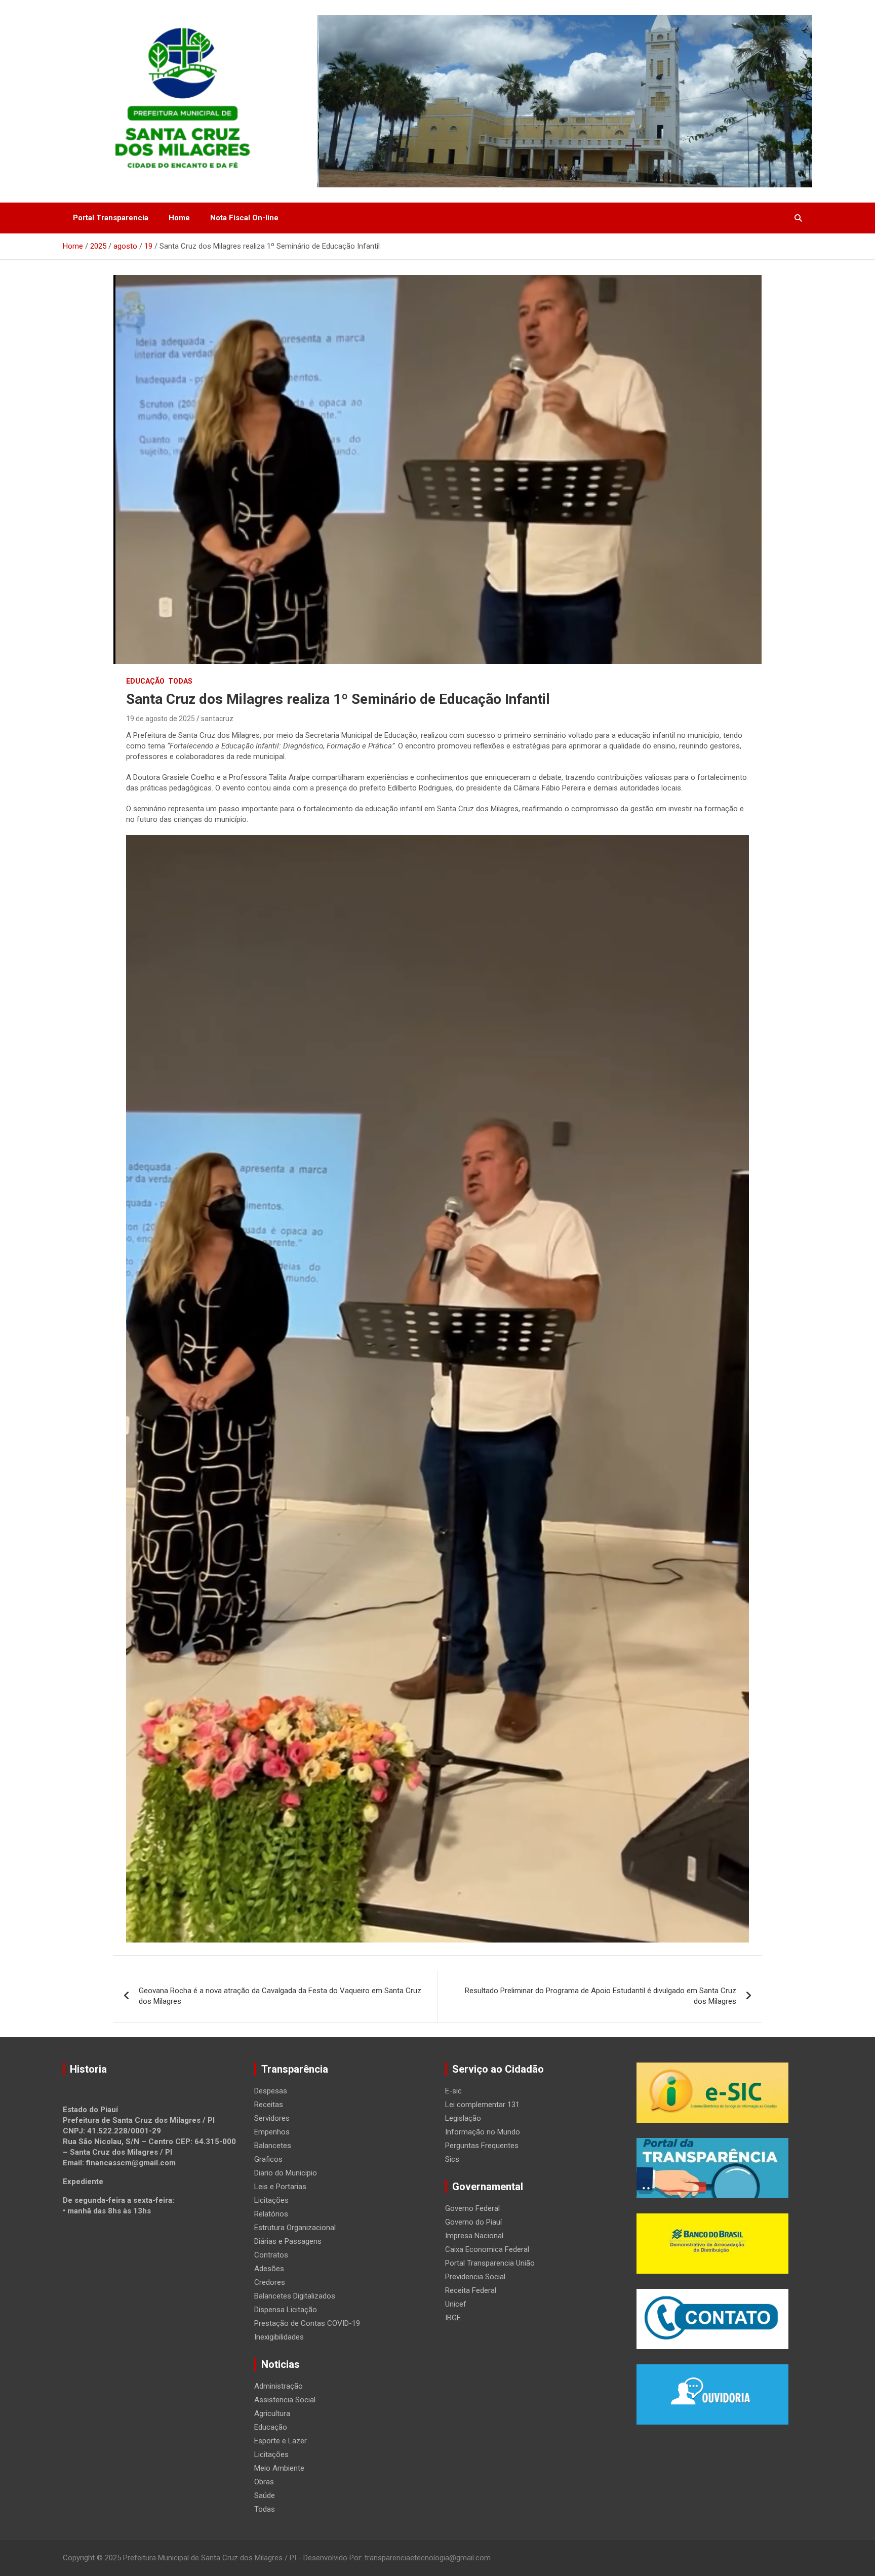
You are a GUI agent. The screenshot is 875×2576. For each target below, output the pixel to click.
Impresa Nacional (474, 2236)
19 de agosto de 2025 (161, 719)
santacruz (217, 719)
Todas (180, 681)
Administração (279, 2386)
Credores (270, 2282)
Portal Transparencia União (490, 2263)
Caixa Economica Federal (487, 2249)
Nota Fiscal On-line (244, 218)
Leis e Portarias (280, 2187)
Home (179, 218)
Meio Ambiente (279, 2468)
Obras (264, 2482)
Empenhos (272, 2132)
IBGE (453, 2318)
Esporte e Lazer (281, 2441)
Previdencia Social (475, 2277)
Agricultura (272, 2413)
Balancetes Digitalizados (295, 2296)
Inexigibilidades (279, 2337)
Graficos (268, 2159)
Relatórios (271, 2214)
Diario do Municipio (286, 2173)
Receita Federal (471, 2290)
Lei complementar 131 (482, 2105)
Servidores (272, 2118)
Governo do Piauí (473, 2222)
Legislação (463, 2118)
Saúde (265, 2495)
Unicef (456, 2304)
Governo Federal (472, 2208)
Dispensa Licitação (286, 2310)
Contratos (271, 2255)
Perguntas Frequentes (482, 2146)
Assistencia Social (285, 2400)
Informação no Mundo (483, 2132)
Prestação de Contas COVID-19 (307, 2323)
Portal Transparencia (111, 218)
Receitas (269, 2105)
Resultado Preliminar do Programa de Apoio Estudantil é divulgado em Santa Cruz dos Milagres (601, 1996)
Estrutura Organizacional (295, 2228)
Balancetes (273, 2146)
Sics (452, 2159)
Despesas (271, 2091)
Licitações (271, 2200)
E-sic (453, 2091)
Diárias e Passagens (288, 2241)
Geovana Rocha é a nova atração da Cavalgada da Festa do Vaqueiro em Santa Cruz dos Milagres (280, 1996)
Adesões (269, 2269)
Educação (145, 681)
